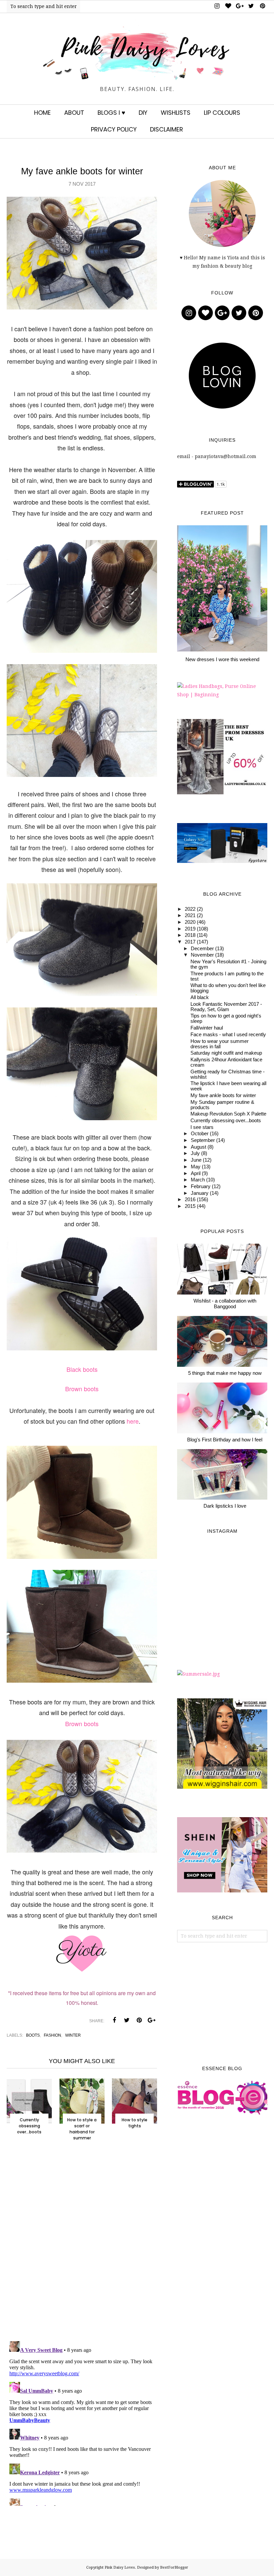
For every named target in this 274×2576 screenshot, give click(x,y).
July (195, 1153)
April (196, 1173)
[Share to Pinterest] (139, 2020)
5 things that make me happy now (225, 1373)
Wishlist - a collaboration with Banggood (225, 1304)
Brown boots (82, 1389)
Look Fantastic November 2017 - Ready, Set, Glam (226, 1007)
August (198, 1147)
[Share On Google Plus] (151, 2020)
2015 (190, 1206)
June (196, 1160)
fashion (52, 2035)
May (196, 1167)
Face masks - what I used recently (228, 1035)
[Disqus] (82, 2248)
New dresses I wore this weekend (222, 659)
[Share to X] (127, 2020)
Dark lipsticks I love (225, 1506)
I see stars (202, 1127)
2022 (190, 909)
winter (73, 2035)
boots (33, 2035)
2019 (190, 929)
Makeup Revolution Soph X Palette (228, 1114)
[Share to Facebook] (114, 2020)
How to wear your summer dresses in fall (220, 1044)
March (198, 1180)
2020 (190, 922)
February (201, 1186)
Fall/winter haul (207, 1028)
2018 (190, 935)
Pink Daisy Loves (120, 2567)
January (200, 1193)
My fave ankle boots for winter (223, 1095)
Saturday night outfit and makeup (226, 1053)
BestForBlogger (174, 2567)
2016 (190, 1200)
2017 (190, 942)
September (203, 1140)
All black (200, 997)
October (200, 1134)
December (202, 949)
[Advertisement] (222, 2004)
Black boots (82, 1369)
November (202, 955)
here (133, 1421)
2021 (190, 915)
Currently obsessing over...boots (226, 1121)
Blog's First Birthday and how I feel (225, 1440)
